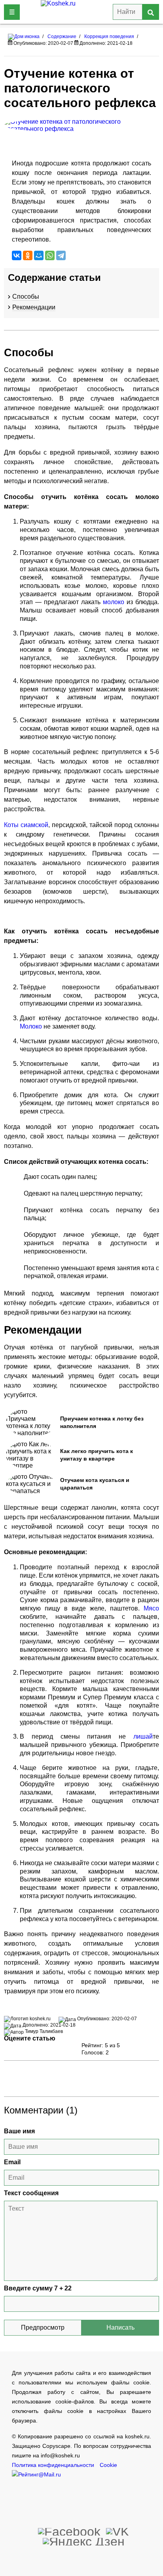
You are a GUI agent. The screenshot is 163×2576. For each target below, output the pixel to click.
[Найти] (151, 12)
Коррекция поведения (109, 36)
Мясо (151, 1608)
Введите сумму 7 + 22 (38, 2288)
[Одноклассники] (28, 255)
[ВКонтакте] (17, 255)
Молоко (32, 1026)
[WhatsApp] (50, 255)
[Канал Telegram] (84, 2541)
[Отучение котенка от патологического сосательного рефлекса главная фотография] (81, 125)
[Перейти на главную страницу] (24, 36)
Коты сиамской (26, 825)
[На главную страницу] (75, 12)
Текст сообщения (31, 2193)
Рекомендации (34, 307)
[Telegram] (61, 255)
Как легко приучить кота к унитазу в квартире (97, 1455)
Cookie (108, 2465)
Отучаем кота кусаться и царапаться (95, 1484)
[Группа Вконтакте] (118, 2531)
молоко (115, 602)
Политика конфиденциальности (53, 2465)
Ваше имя (19, 2131)
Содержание (62, 36)
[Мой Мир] (39, 255)
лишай (143, 1736)
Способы (26, 297)
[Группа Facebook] (69, 2531)
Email (12, 2162)
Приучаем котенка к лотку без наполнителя (102, 1422)
